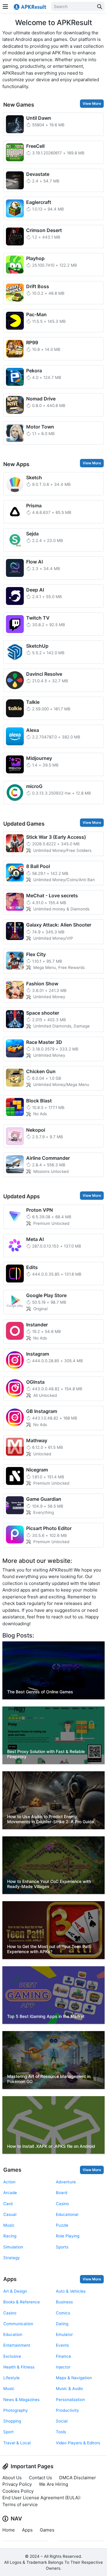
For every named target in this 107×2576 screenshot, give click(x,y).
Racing (10, 2236)
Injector (63, 2367)
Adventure (66, 2182)
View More (92, 103)
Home (9, 2530)
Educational (67, 2214)
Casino (62, 2204)
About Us (12, 2478)
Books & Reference (22, 2302)
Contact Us (40, 2478)
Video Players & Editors (78, 2443)
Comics (63, 2313)
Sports (62, 2247)
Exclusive (12, 2356)
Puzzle (62, 2225)
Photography (16, 2410)
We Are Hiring (53, 2484)
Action (9, 2182)
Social (62, 2421)
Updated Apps (22, 1196)
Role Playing (68, 2236)
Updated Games (24, 824)
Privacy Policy (17, 2484)
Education (13, 2334)
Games (12, 2170)
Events (62, 2345)
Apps (10, 2279)
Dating (62, 2324)
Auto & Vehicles (71, 2291)
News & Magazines (21, 2400)
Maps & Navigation (74, 2378)
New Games (19, 105)
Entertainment (17, 2345)
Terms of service (20, 2504)
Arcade (10, 2193)
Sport (8, 2432)
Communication (18, 2324)
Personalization (70, 2400)
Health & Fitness (19, 2367)
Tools (61, 2432)
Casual (10, 2214)
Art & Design (15, 2291)
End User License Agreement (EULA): (42, 2498)
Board (62, 2193)
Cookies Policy (18, 2491)
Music (9, 2225)
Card (8, 2204)
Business (64, 2302)
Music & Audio (69, 2388)
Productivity (67, 2410)
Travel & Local (17, 2443)
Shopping (12, 2421)
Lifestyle (11, 2378)
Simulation (13, 2247)
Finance (63, 2356)
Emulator (64, 2334)
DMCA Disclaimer (78, 2478)
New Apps (16, 464)
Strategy (12, 2258)
